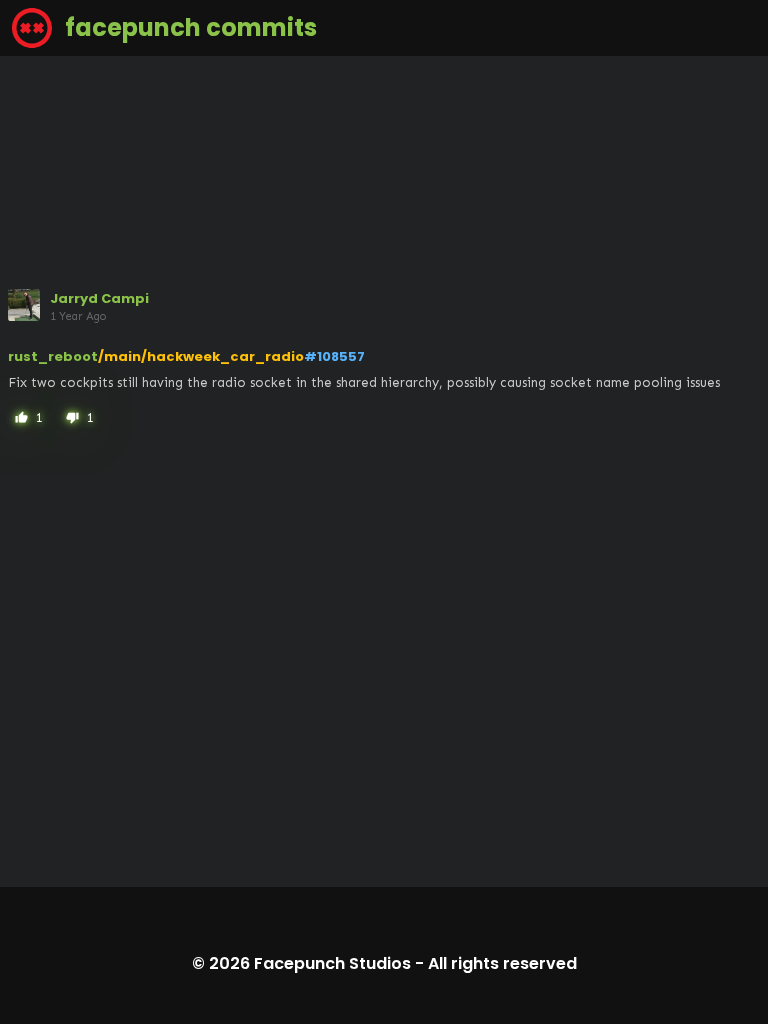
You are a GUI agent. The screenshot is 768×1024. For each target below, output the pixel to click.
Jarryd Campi (99, 298)
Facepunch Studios (332, 963)
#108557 (334, 356)
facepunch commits (188, 27)
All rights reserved (502, 963)
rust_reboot (53, 356)
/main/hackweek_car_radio (201, 356)
